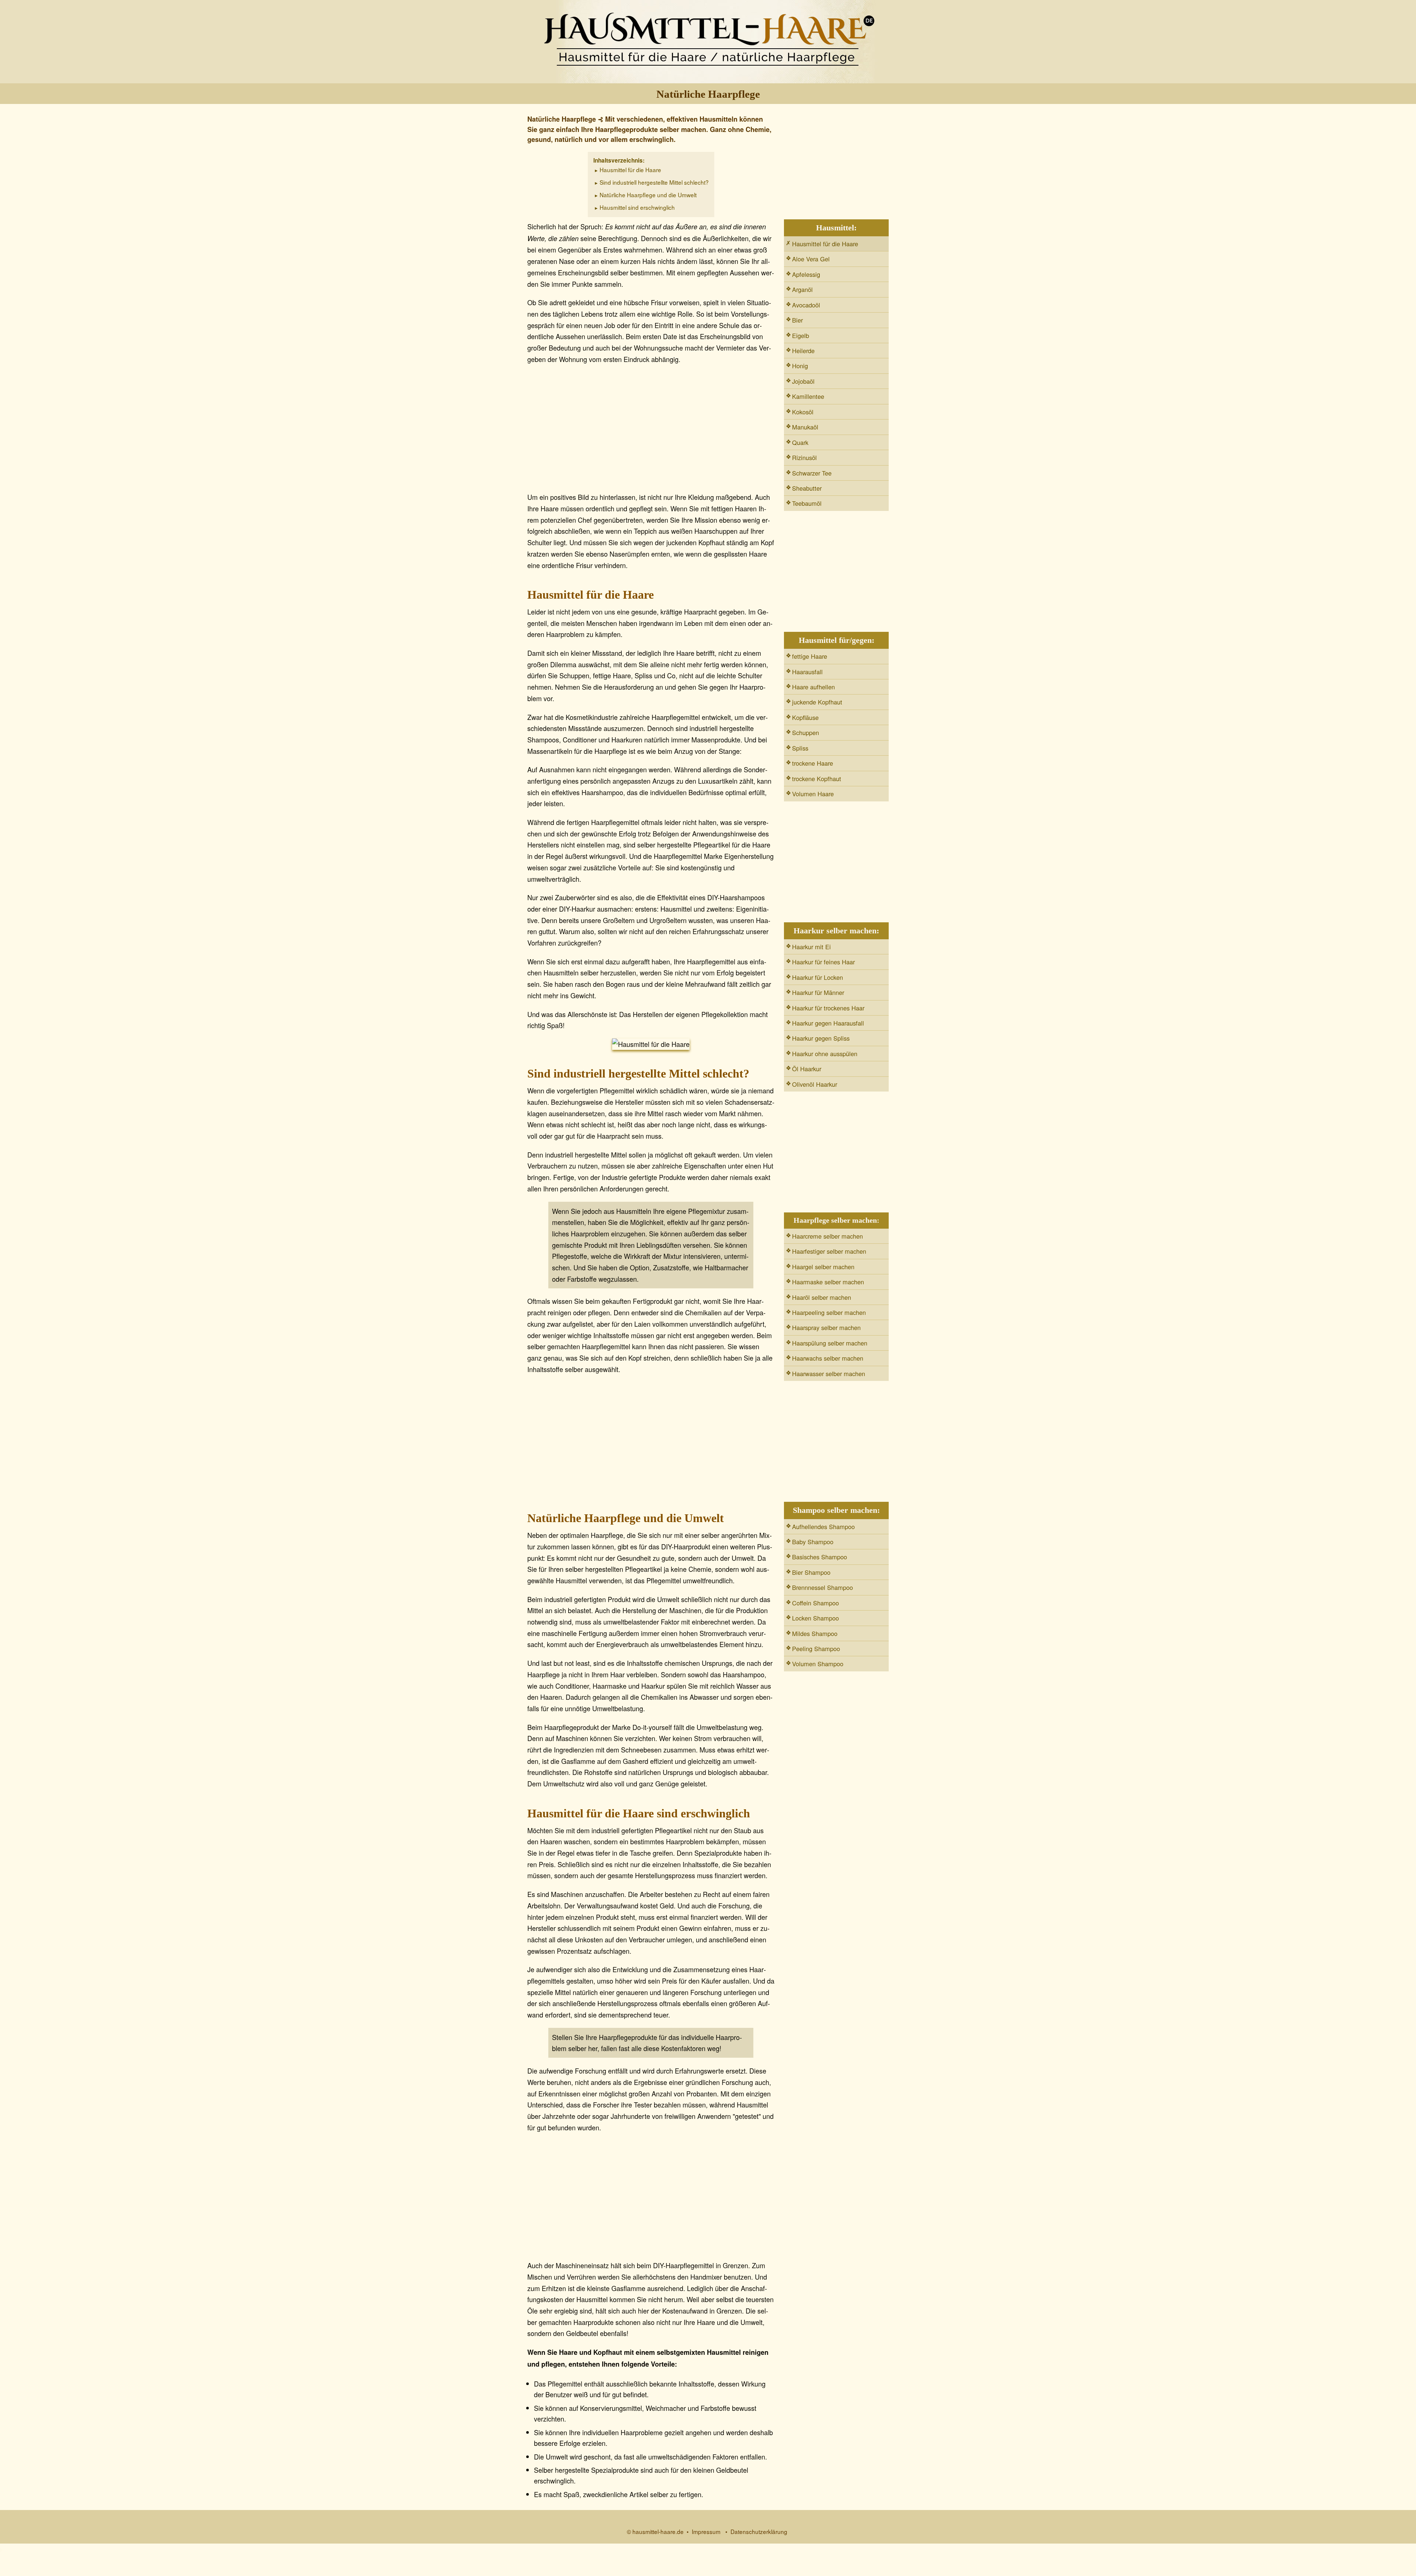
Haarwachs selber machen (828, 1358)
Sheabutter (807, 488)
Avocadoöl (806, 305)
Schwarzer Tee (812, 473)
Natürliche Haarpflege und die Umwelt (648, 195)
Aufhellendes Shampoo (823, 1527)
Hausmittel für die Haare (630, 170)
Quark (800, 442)
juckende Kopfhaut (817, 702)
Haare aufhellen (813, 687)
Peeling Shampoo (816, 1649)
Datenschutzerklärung (759, 2531)
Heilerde (803, 351)
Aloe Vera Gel (811, 259)
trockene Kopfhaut (817, 779)
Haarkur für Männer (818, 992)
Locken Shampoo (815, 1618)
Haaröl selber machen (822, 1297)
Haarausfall (807, 672)
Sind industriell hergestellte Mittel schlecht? (654, 182)
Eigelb (801, 335)
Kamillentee (808, 396)
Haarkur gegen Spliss (821, 1038)
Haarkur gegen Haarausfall (828, 1023)
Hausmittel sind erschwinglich (637, 207)
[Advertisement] (651, 430)
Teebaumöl (807, 503)
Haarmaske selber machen (828, 1282)
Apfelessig (806, 274)
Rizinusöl (804, 457)
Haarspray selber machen (826, 1327)
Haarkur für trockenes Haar (828, 1008)
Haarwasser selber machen (829, 1374)
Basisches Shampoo (820, 1557)
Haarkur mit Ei (811, 947)
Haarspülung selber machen (830, 1343)
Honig (800, 366)
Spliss (800, 748)
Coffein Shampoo (815, 1603)
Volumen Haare (813, 794)
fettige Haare (810, 656)
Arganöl (802, 289)
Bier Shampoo (811, 1572)
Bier (797, 320)
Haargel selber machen (823, 1267)
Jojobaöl (803, 381)
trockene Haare (813, 763)
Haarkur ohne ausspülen (825, 1054)
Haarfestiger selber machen (829, 1251)
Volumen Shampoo (818, 1664)
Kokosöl (803, 412)
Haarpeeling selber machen (829, 1312)
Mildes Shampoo (815, 1633)
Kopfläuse (805, 717)
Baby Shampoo (813, 1542)
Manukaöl (805, 427)
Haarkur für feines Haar (823, 962)
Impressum (706, 2531)
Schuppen (806, 732)
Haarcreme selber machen (827, 1236)
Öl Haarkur (807, 1069)
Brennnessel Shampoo (822, 1587)
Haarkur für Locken (818, 977)
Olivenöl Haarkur (815, 1084)
